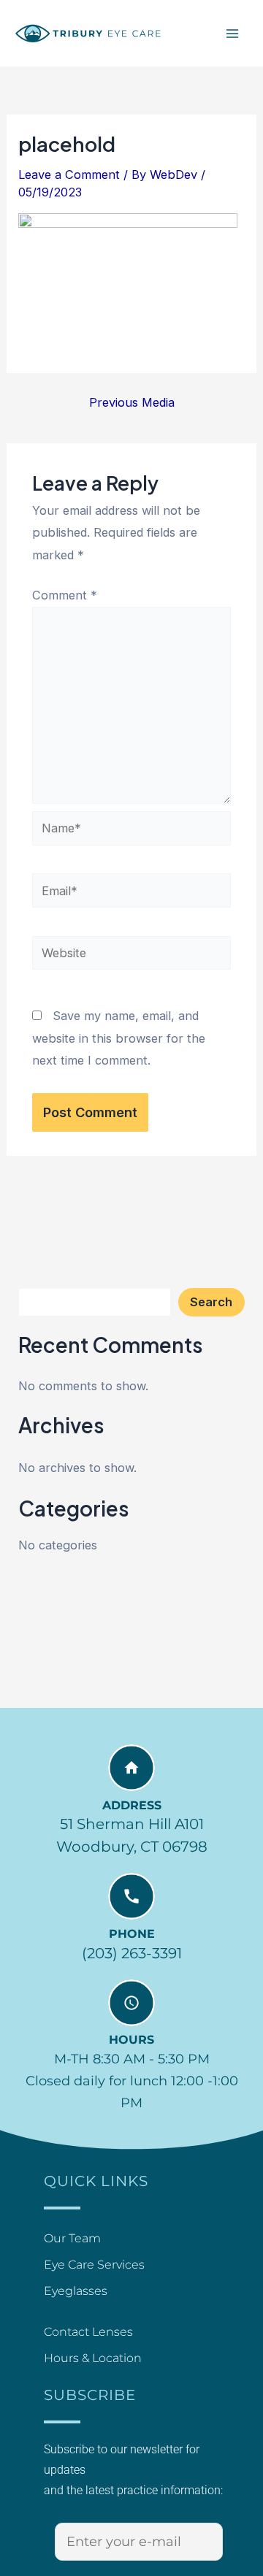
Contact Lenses (88, 2332)
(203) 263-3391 (132, 1953)
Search (211, 1302)
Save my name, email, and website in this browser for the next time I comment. (119, 1038)
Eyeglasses (76, 2291)
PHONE (132, 1934)
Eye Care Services (94, 2265)
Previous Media (132, 402)
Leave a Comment (69, 175)
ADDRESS (132, 1805)
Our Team (72, 2238)
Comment (65, 595)
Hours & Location (93, 2358)
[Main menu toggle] (232, 33)
